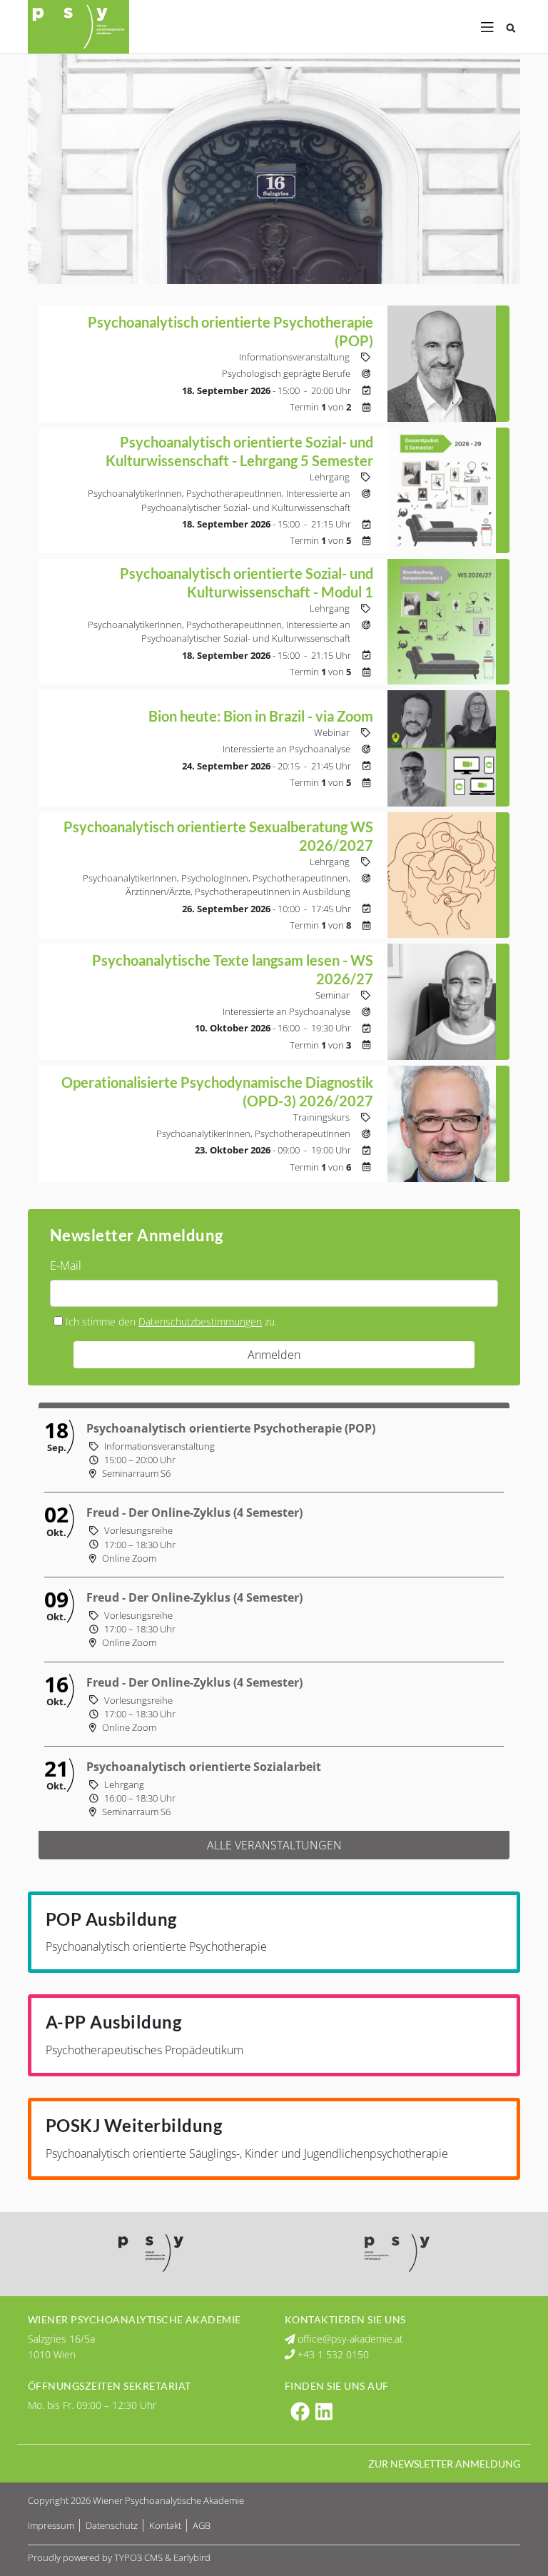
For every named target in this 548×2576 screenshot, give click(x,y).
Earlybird (192, 2557)
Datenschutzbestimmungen (200, 1322)
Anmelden (274, 1355)
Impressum (52, 2525)
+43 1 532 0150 (332, 2354)
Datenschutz (113, 2525)
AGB (202, 2525)
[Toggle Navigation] (487, 27)
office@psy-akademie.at (349, 2339)
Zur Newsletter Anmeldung (444, 2464)
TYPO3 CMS (138, 2557)
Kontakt (166, 2525)
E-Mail (66, 1266)
